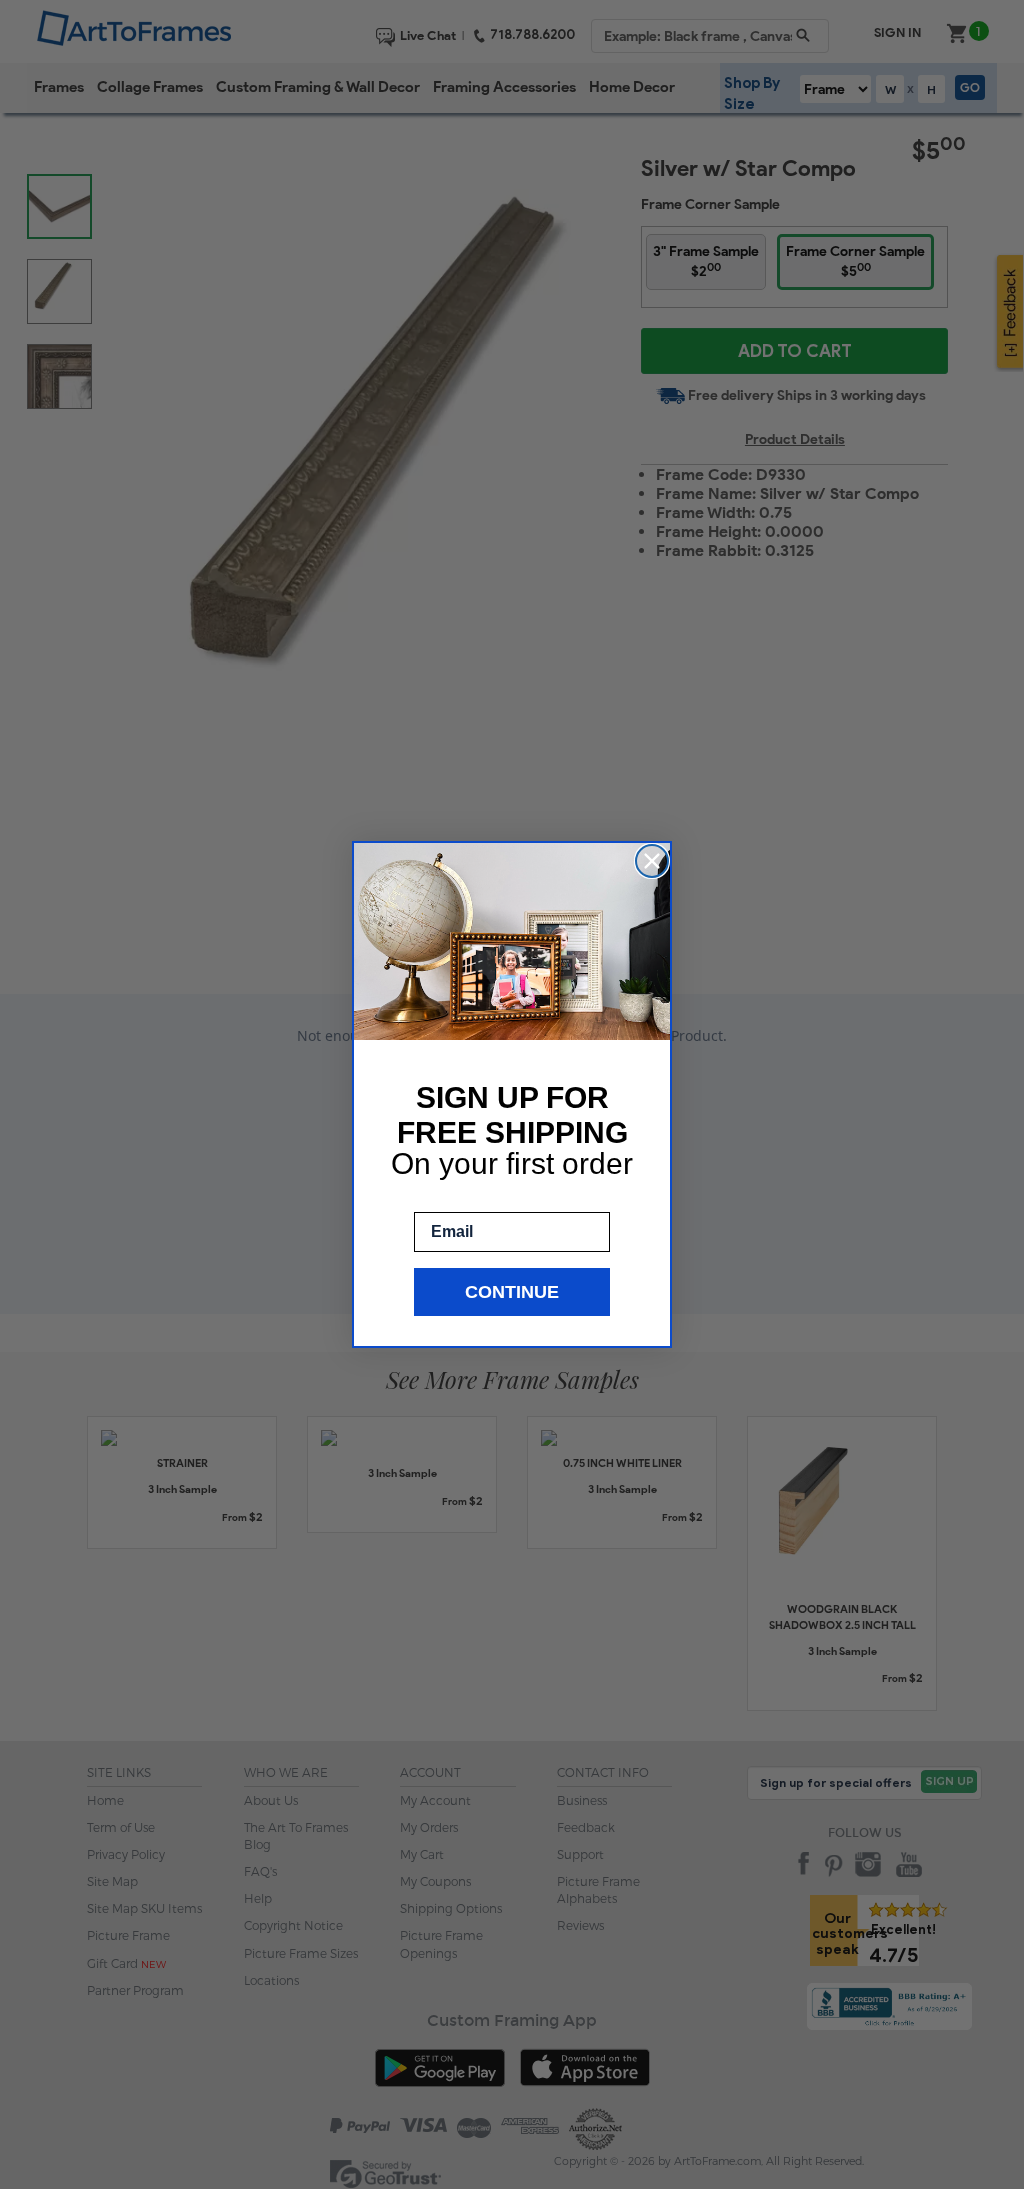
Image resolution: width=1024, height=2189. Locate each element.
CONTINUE (512, 1292)
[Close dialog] (652, 861)
